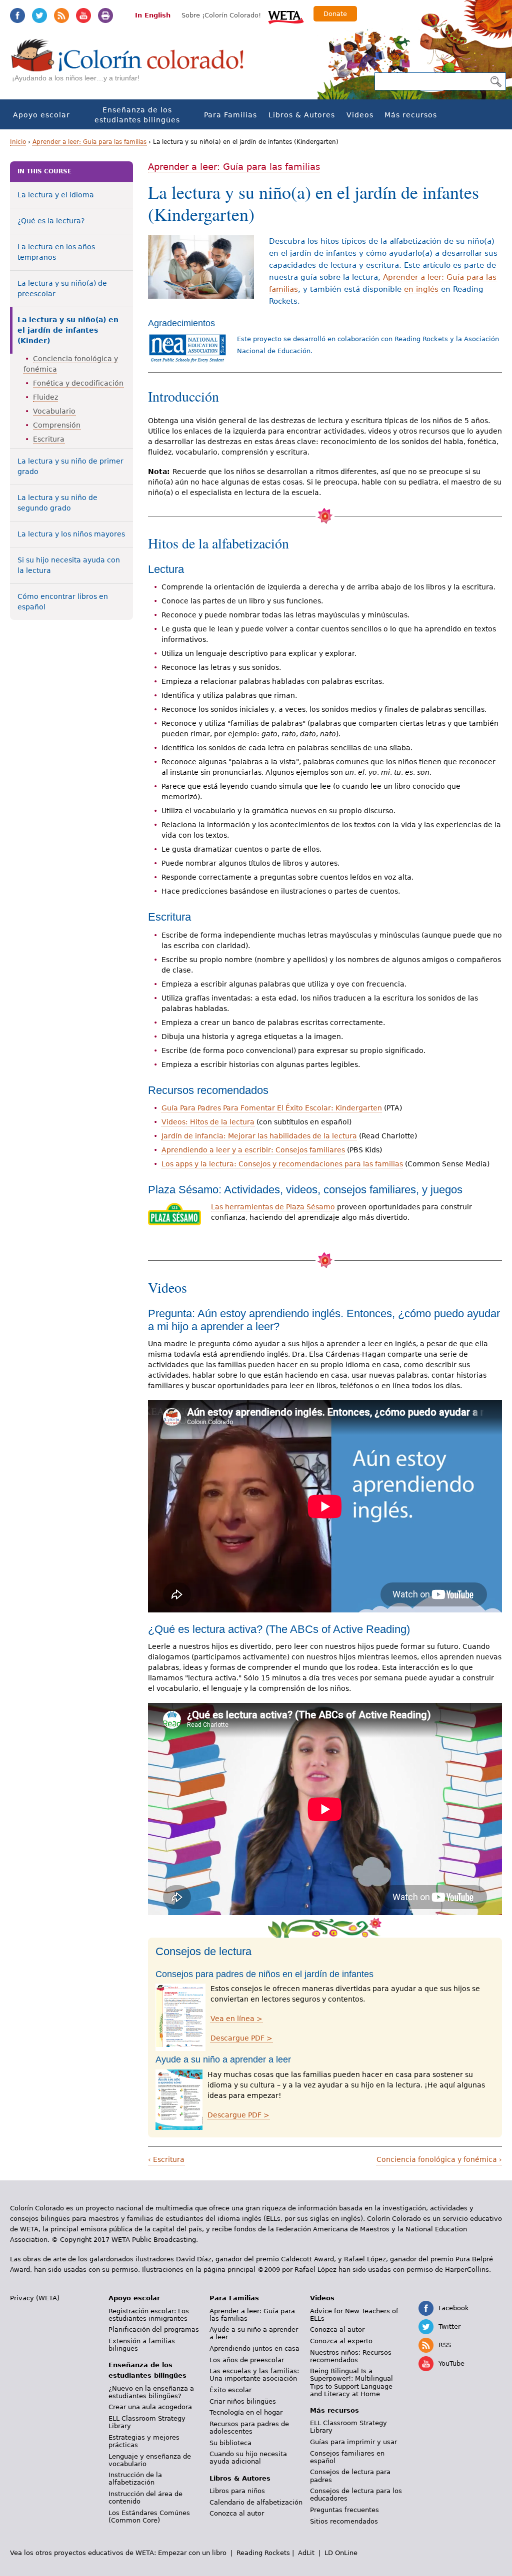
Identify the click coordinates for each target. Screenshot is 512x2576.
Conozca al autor (237, 2513)
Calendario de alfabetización (256, 2502)
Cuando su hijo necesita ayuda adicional (248, 2458)
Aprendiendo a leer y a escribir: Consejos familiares (253, 1150)
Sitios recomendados (344, 2521)
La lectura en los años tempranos (56, 252)
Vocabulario (54, 411)
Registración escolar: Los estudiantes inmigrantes (149, 2315)
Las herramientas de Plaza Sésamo (273, 1207)
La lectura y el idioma (56, 195)
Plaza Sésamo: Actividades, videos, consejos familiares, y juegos (305, 1190)
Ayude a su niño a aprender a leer (223, 2060)
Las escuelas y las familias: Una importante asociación (254, 2375)
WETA (286, 16)
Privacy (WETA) (35, 2298)
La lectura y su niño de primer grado (70, 466)
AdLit (306, 2553)
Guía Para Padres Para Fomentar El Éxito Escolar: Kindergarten (272, 1108)
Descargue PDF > (241, 2038)
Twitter (39, 15)
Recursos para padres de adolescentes (249, 2428)
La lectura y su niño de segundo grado (57, 503)
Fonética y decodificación (78, 383)
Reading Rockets (263, 2553)
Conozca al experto (341, 2341)
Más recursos (411, 115)
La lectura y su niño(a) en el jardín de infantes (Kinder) (68, 330)
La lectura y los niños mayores (71, 534)
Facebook (17, 15)
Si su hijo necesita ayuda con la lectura (69, 565)
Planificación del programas (154, 2329)
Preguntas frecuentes (344, 2510)
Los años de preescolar (247, 2360)
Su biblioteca (230, 2443)
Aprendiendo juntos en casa (254, 2348)
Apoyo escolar (41, 115)
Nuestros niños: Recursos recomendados (351, 2356)
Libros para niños (237, 2491)
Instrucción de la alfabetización (135, 2479)
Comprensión (57, 425)
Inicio (18, 142)
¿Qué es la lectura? (51, 221)
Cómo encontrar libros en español (63, 602)
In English (153, 15)
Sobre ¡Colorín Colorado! (221, 15)
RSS (61, 15)
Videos (360, 115)
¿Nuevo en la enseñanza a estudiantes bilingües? (151, 2392)
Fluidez (45, 397)
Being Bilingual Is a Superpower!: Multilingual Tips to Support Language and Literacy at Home (351, 2382)
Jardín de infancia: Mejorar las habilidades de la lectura (259, 1136)
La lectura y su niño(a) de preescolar (62, 288)
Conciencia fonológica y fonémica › (439, 2159)
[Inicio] (133, 65)
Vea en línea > (236, 2019)
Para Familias (230, 115)
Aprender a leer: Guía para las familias (89, 142)
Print (105, 15)
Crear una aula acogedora (150, 2407)
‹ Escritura (166, 2159)
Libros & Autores (302, 115)
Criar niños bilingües (243, 2401)
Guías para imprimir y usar (353, 2442)
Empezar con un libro (192, 2553)
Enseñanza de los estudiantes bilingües (137, 115)
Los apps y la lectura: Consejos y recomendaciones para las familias (282, 1164)
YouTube (83, 15)
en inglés (421, 289)
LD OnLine (341, 2553)
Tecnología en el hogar (246, 2412)
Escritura (49, 439)
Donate (335, 14)
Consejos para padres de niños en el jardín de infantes (264, 1974)
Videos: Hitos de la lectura (208, 1122)
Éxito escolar (230, 2390)
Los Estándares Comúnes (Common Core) (149, 2517)
